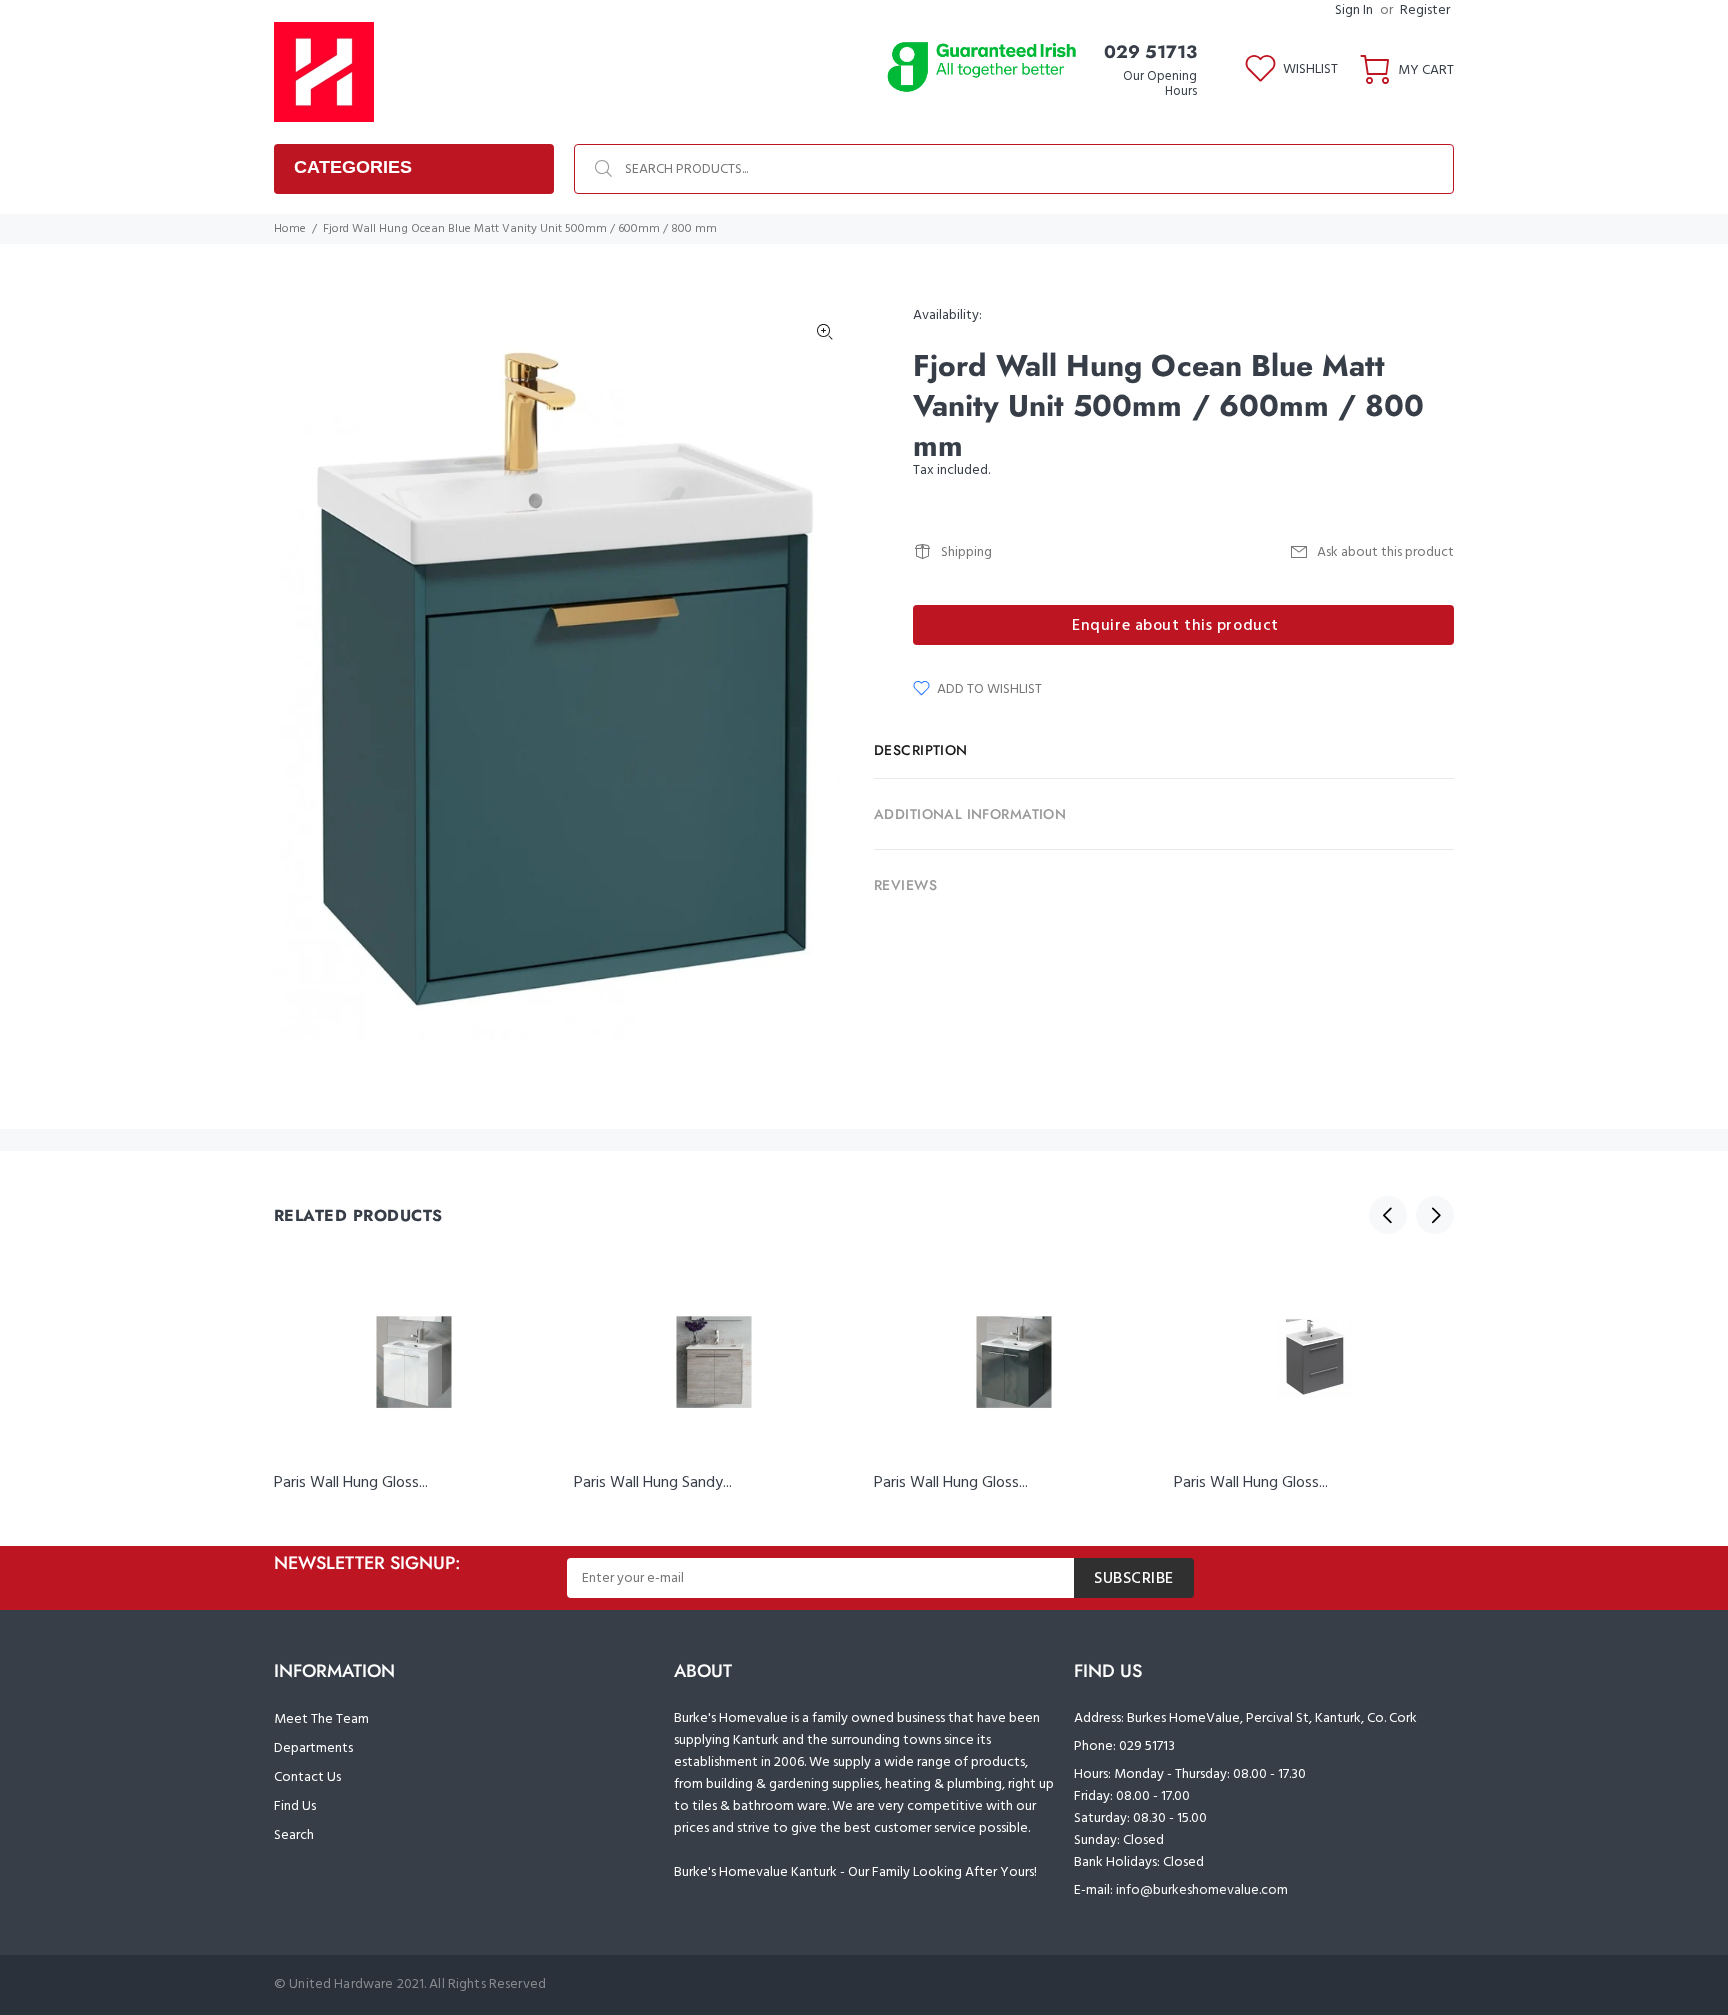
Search (294, 1835)
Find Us (295, 1806)
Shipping (966, 552)
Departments (313, 1748)
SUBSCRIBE (1134, 1579)
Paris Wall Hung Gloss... (351, 1483)
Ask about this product (1385, 552)
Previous (1388, 1215)
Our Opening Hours (1160, 84)
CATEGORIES (353, 167)
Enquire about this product (1175, 626)
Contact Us (307, 1777)
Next (1435, 1215)
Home (290, 229)
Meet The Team (321, 1719)
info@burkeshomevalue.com (1202, 1890)
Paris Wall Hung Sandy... (653, 1483)
